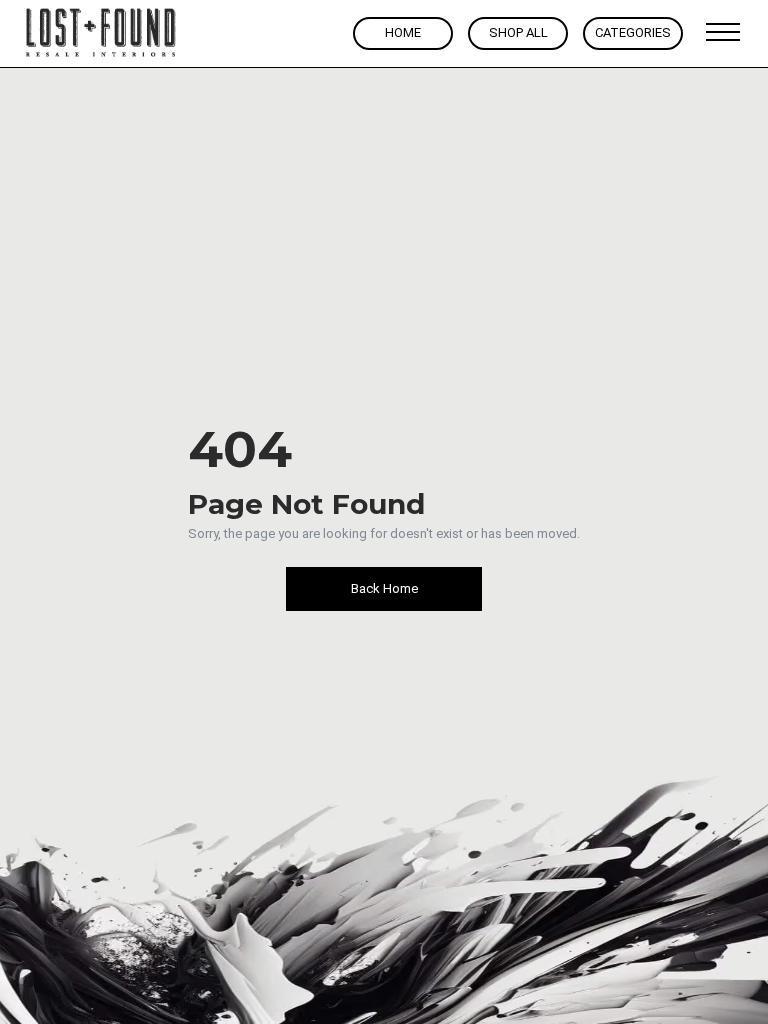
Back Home (384, 588)
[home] (101, 33)
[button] (723, 33)
